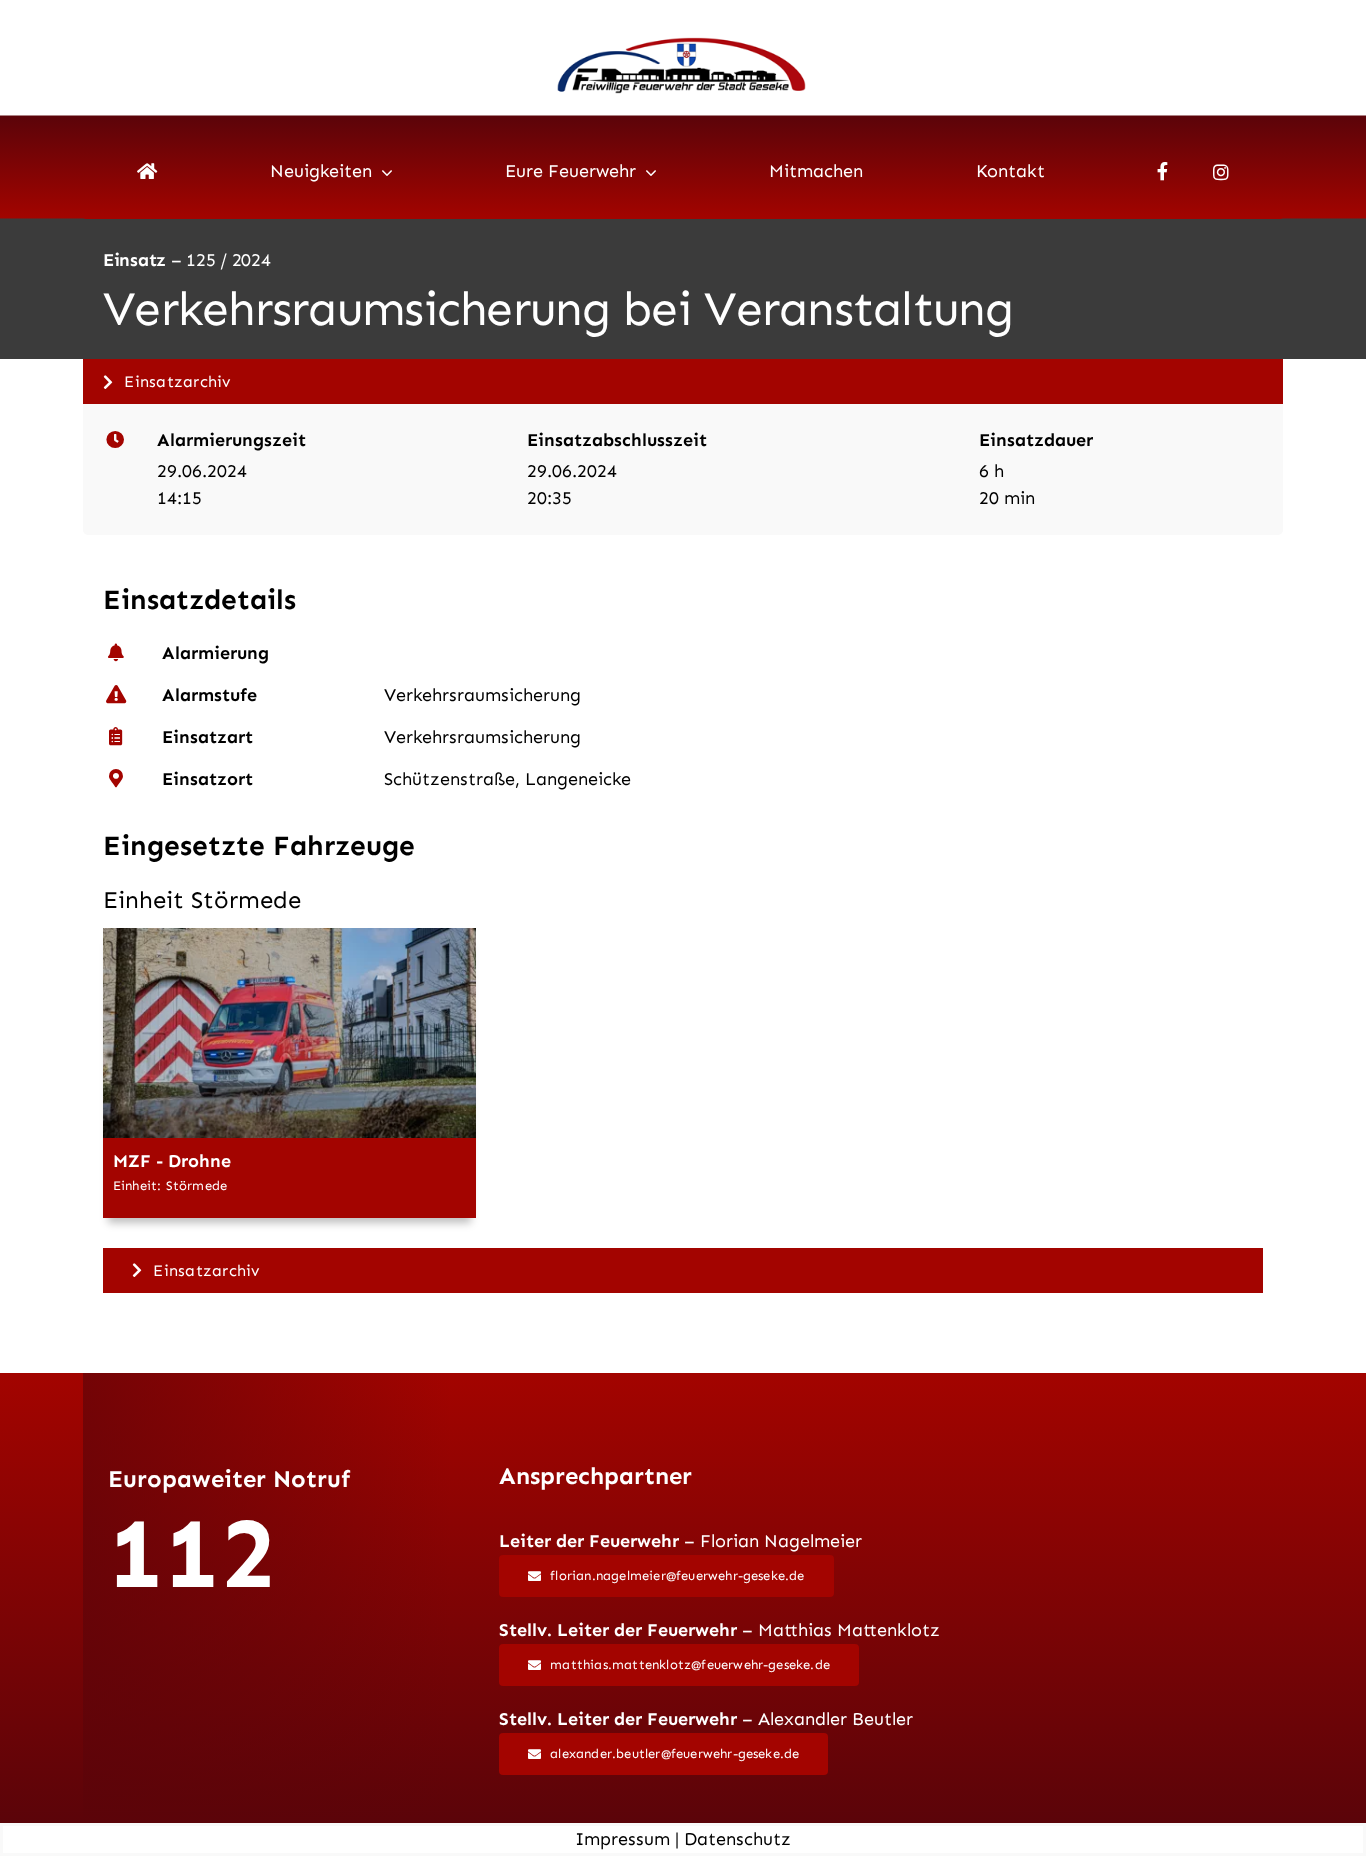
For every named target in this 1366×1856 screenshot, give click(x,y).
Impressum (622, 1839)
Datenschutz (737, 1839)
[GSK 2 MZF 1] (289, 937)
